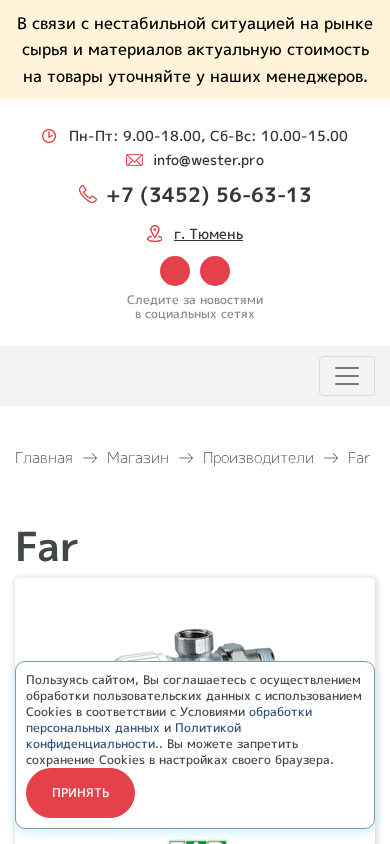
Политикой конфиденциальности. (133, 735)
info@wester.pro (208, 159)
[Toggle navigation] (347, 376)
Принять (80, 792)
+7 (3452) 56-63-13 (209, 194)
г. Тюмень (208, 233)
